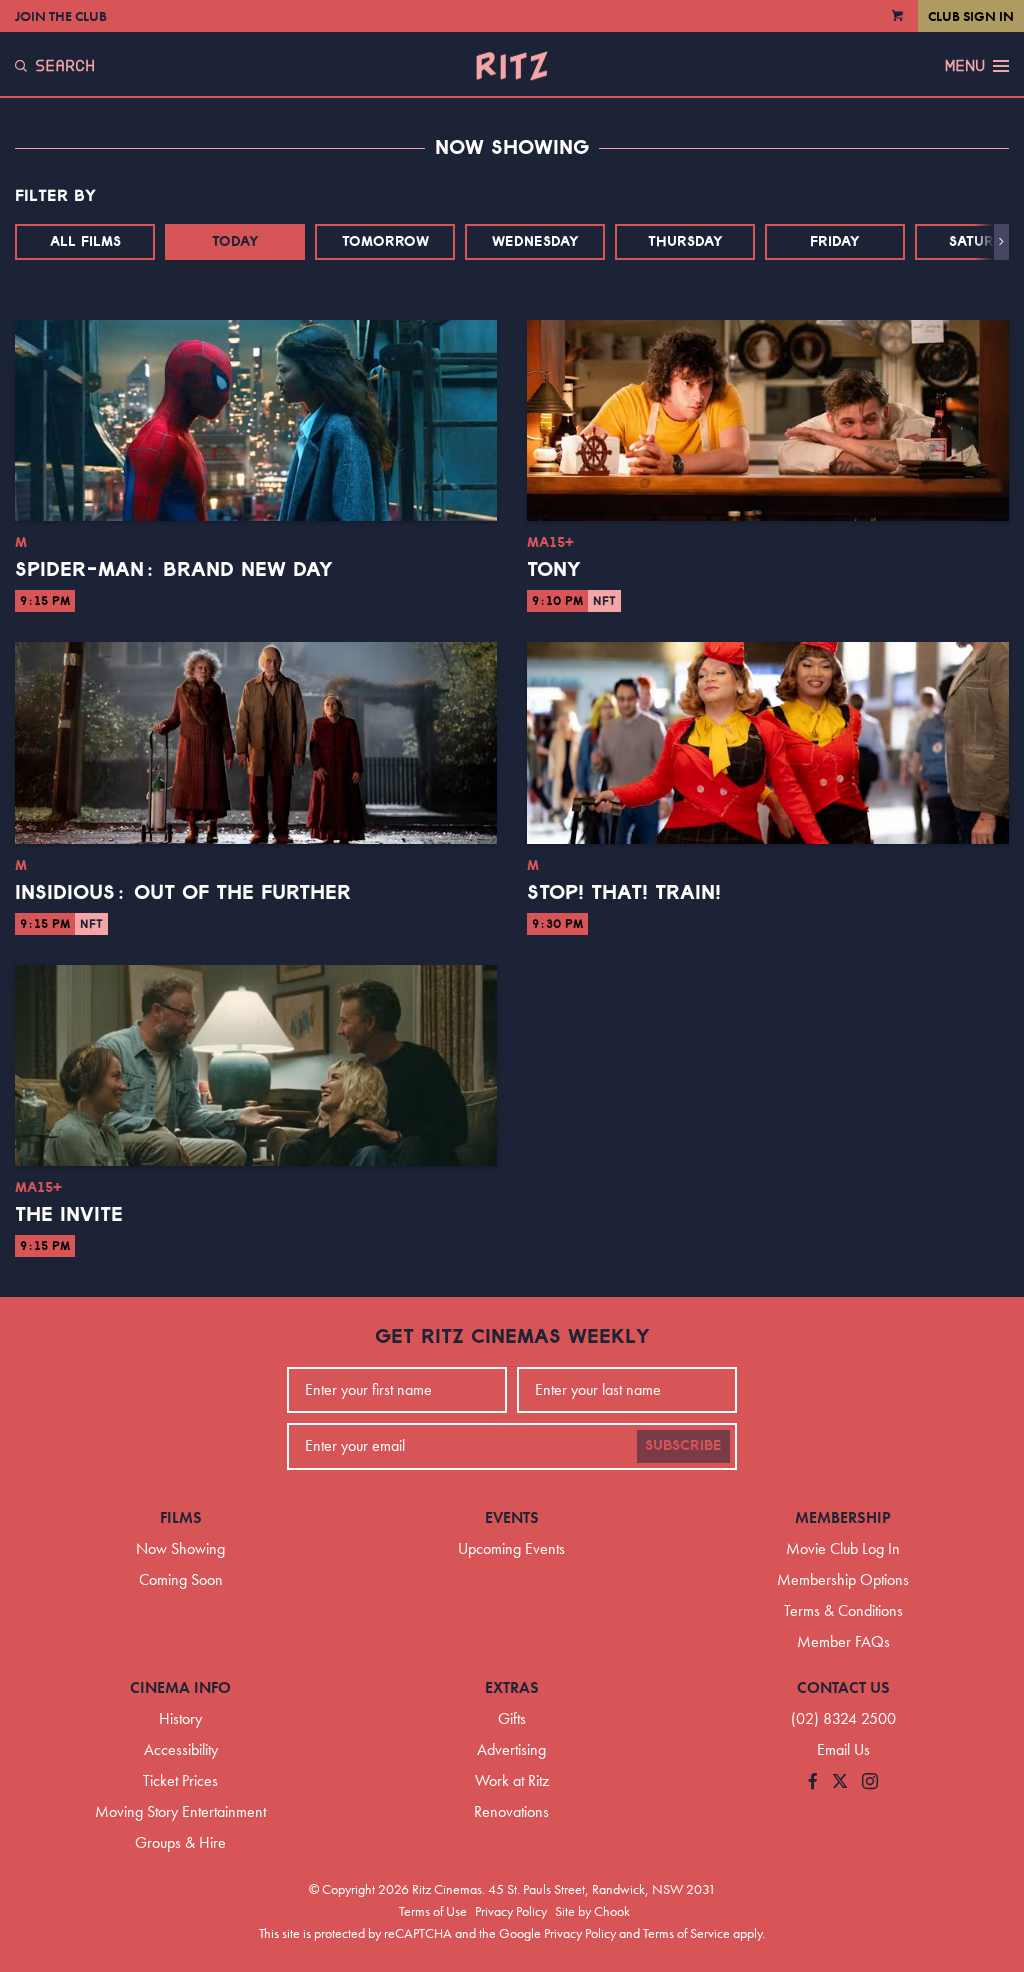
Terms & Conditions (843, 1610)
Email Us (843, 1749)
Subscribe (683, 1446)
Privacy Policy (511, 1911)
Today (235, 242)
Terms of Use (433, 1911)
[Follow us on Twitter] (840, 1782)
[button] (1001, 242)
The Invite (69, 1215)
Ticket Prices (180, 1780)
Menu (965, 66)
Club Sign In (971, 16)
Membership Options (843, 1579)
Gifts (512, 1718)
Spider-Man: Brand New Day (174, 570)
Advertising (511, 1749)
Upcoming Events (511, 1548)
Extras (512, 1687)
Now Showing (180, 1548)
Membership (843, 1517)
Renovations (511, 1811)
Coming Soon (181, 1579)
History (180, 1718)
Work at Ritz (512, 1780)
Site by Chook (592, 1911)
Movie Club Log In (843, 1548)
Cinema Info (180, 1687)
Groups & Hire (180, 1842)
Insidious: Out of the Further (183, 893)
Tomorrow (385, 242)
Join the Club (61, 16)
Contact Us (843, 1687)
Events (512, 1517)
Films (181, 1517)
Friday (835, 242)
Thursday (685, 242)
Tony (554, 570)
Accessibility (181, 1749)
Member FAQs (843, 1641)
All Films (85, 242)
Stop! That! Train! (624, 893)
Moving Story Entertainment (180, 1811)
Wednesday (535, 242)
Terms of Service (686, 1933)
